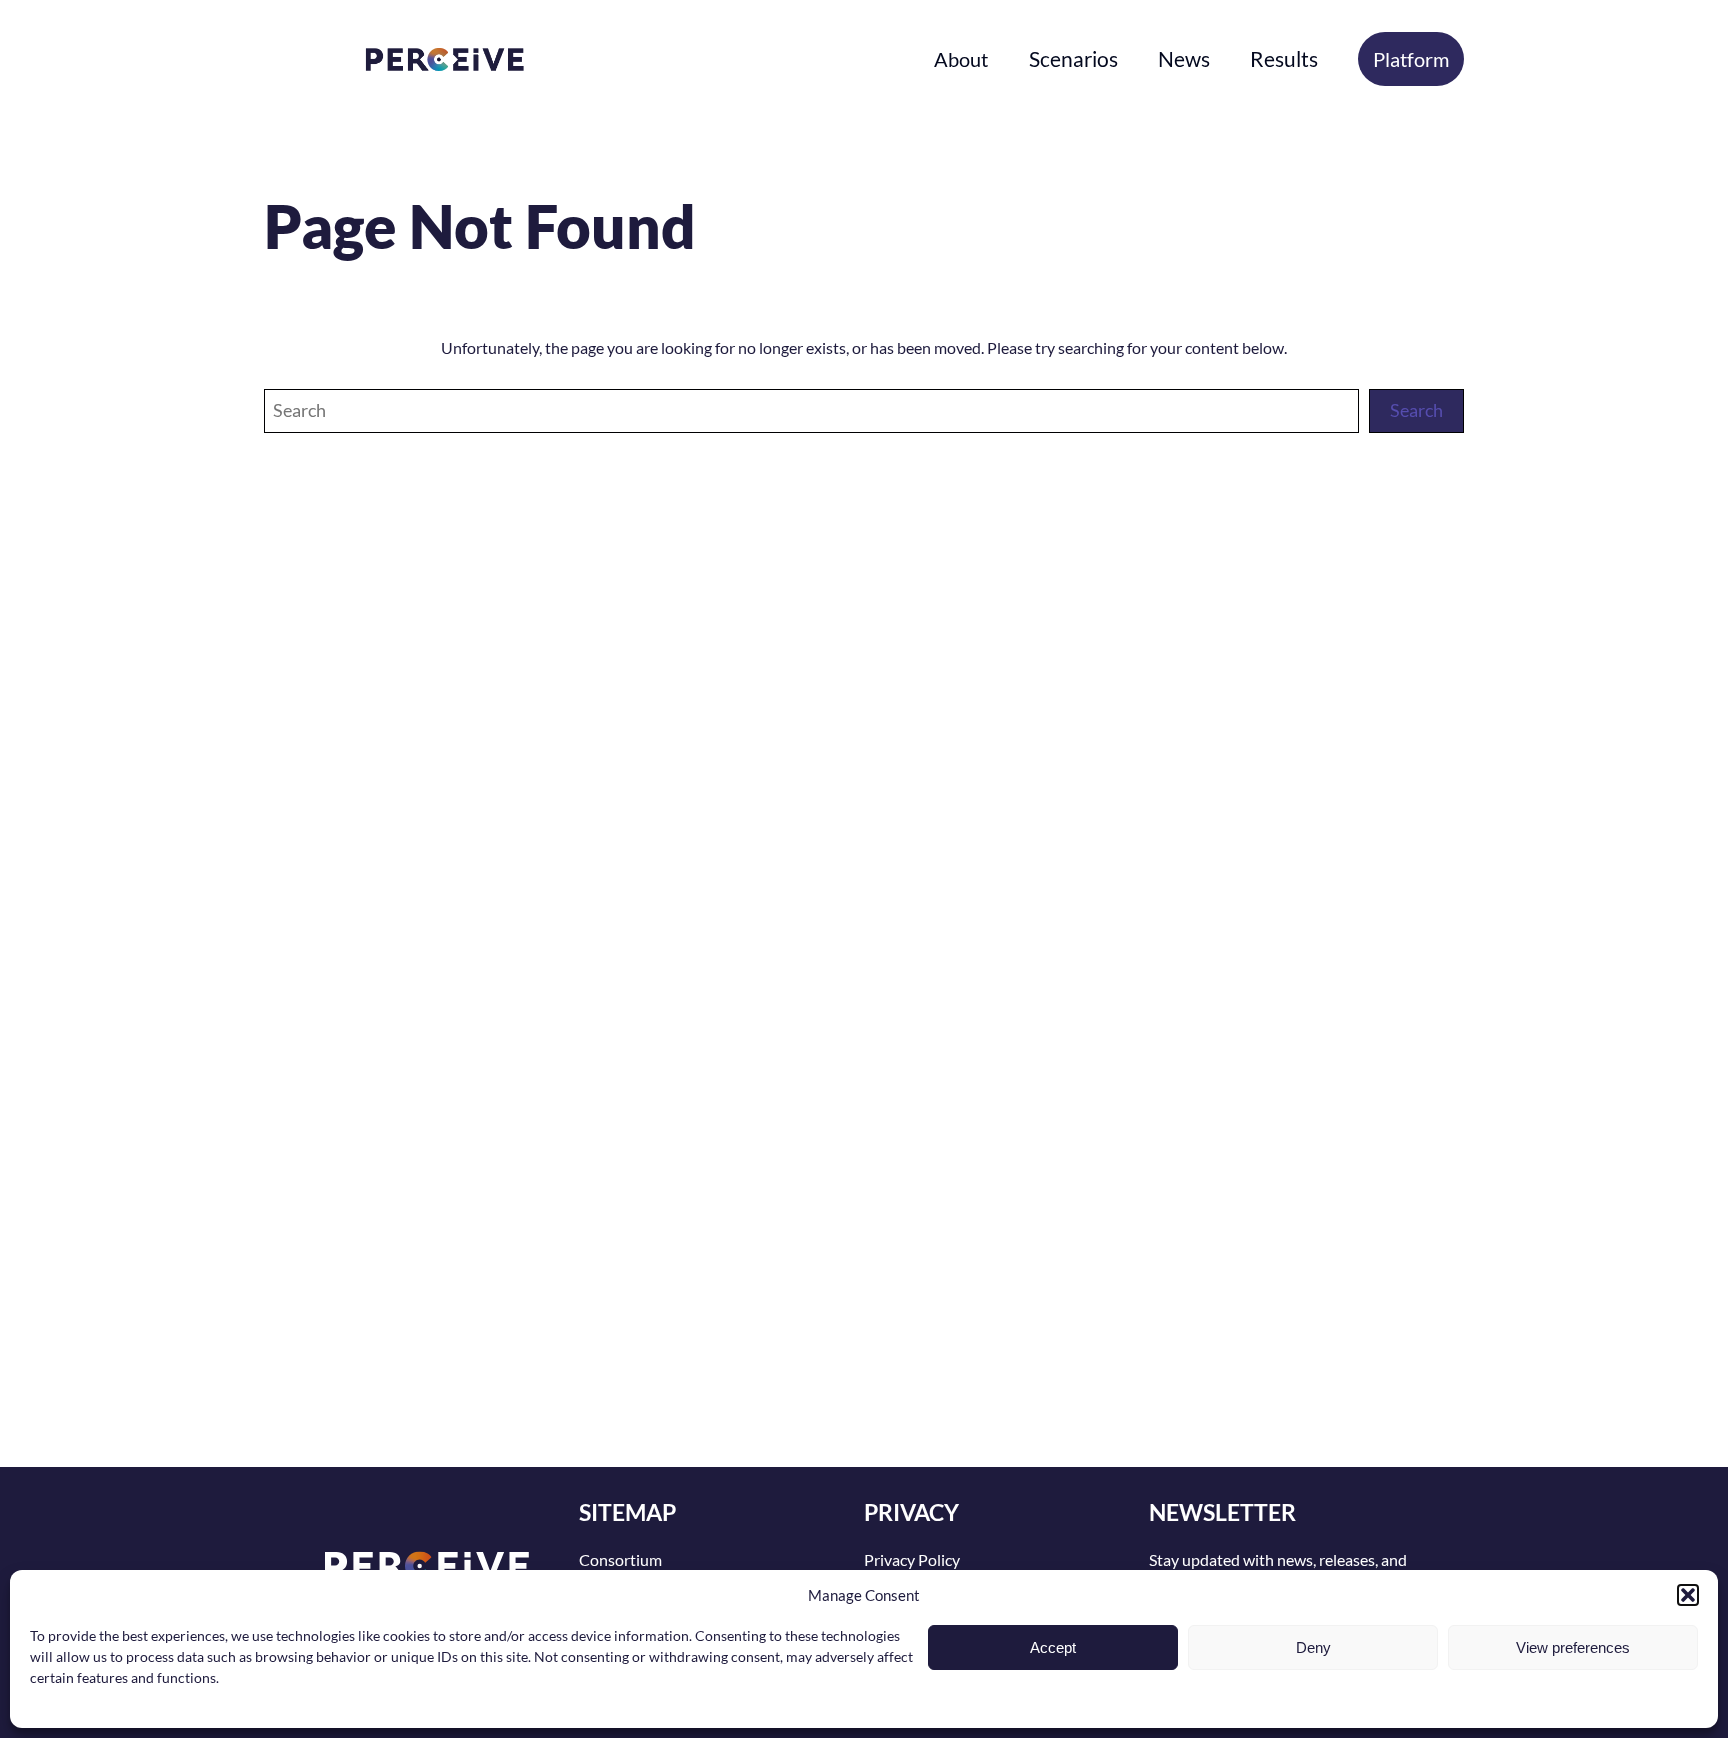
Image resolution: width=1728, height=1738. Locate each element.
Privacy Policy (912, 1559)
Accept (1053, 1647)
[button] (1688, 1595)
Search (1416, 410)
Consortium (620, 1559)
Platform (1411, 59)
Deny (1313, 1647)
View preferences (1573, 1647)
